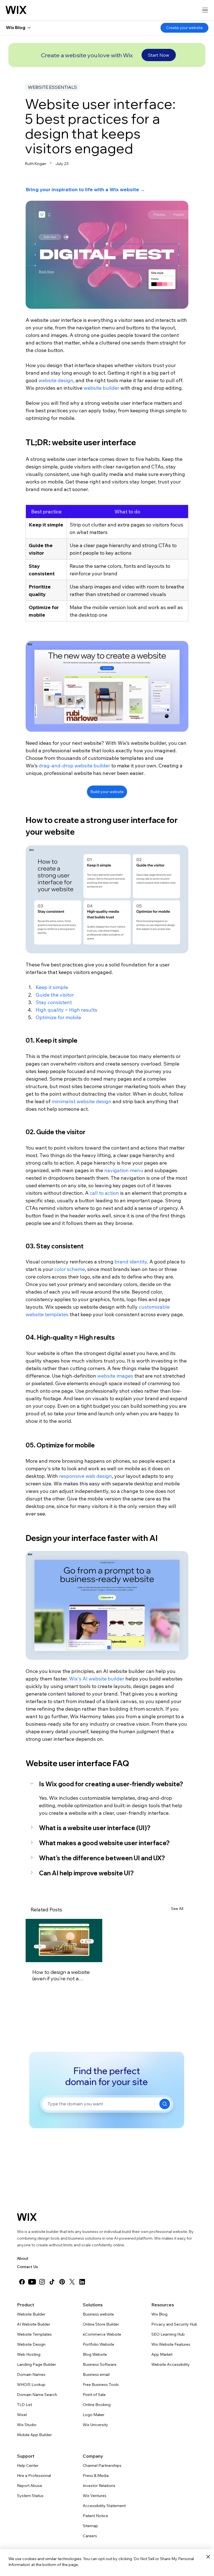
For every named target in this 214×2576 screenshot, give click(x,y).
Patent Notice (95, 2516)
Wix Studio (27, 2425)
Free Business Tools (101, 2385)
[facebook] (22, 2282)
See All (177, 1909)
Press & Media (96, 2476)
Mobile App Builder (34, 2435)
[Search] (165, 2104)
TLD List (25, 2405)
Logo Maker (94, 2415)
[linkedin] (82, 2282)
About (23, 2258)
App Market (162, 2354)
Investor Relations (99, 2486)
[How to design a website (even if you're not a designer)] (64, 1941)
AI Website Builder (34, 2324)
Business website (98, 2314)
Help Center (28, 2465)
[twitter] (72, 2282)
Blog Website (95, 2354)
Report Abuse (30, 2486)
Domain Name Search (37, 2395)
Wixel (22, 2415)
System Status (30, 2496)
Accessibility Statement (104, 2506)
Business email (96, 2374)
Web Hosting (29, 2354)
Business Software (100, 2364)
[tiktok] (52, 2282)
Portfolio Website (99, 2344)
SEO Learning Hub (168, 2334)
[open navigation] (205, 10)
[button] (107, 1784)
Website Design (31, 2344)
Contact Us (27, 2267)
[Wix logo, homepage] (16, 10)
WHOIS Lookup (31, 2385)
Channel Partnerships (102, 2465)
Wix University (95, 2425)
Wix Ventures (95, 2496)
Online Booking (97, 2405)
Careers (90, 2536)
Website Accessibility (171, 2364)
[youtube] (32, 2282)
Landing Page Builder (37, 2364)
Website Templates (34, 2334)
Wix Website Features (171, 2344)
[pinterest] (62, 2282)
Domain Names (31, 2374)
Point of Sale (94, 2395)
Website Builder (31, 2314)
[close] (208, 2557)
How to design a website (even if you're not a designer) (61, 1975)
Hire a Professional (34, 2476)
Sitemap (90, 2526)
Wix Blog (159, 2314)
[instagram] (42, 2282)
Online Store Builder (101, 2324)
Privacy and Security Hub (174, 2324)
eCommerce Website (102, 2334)
